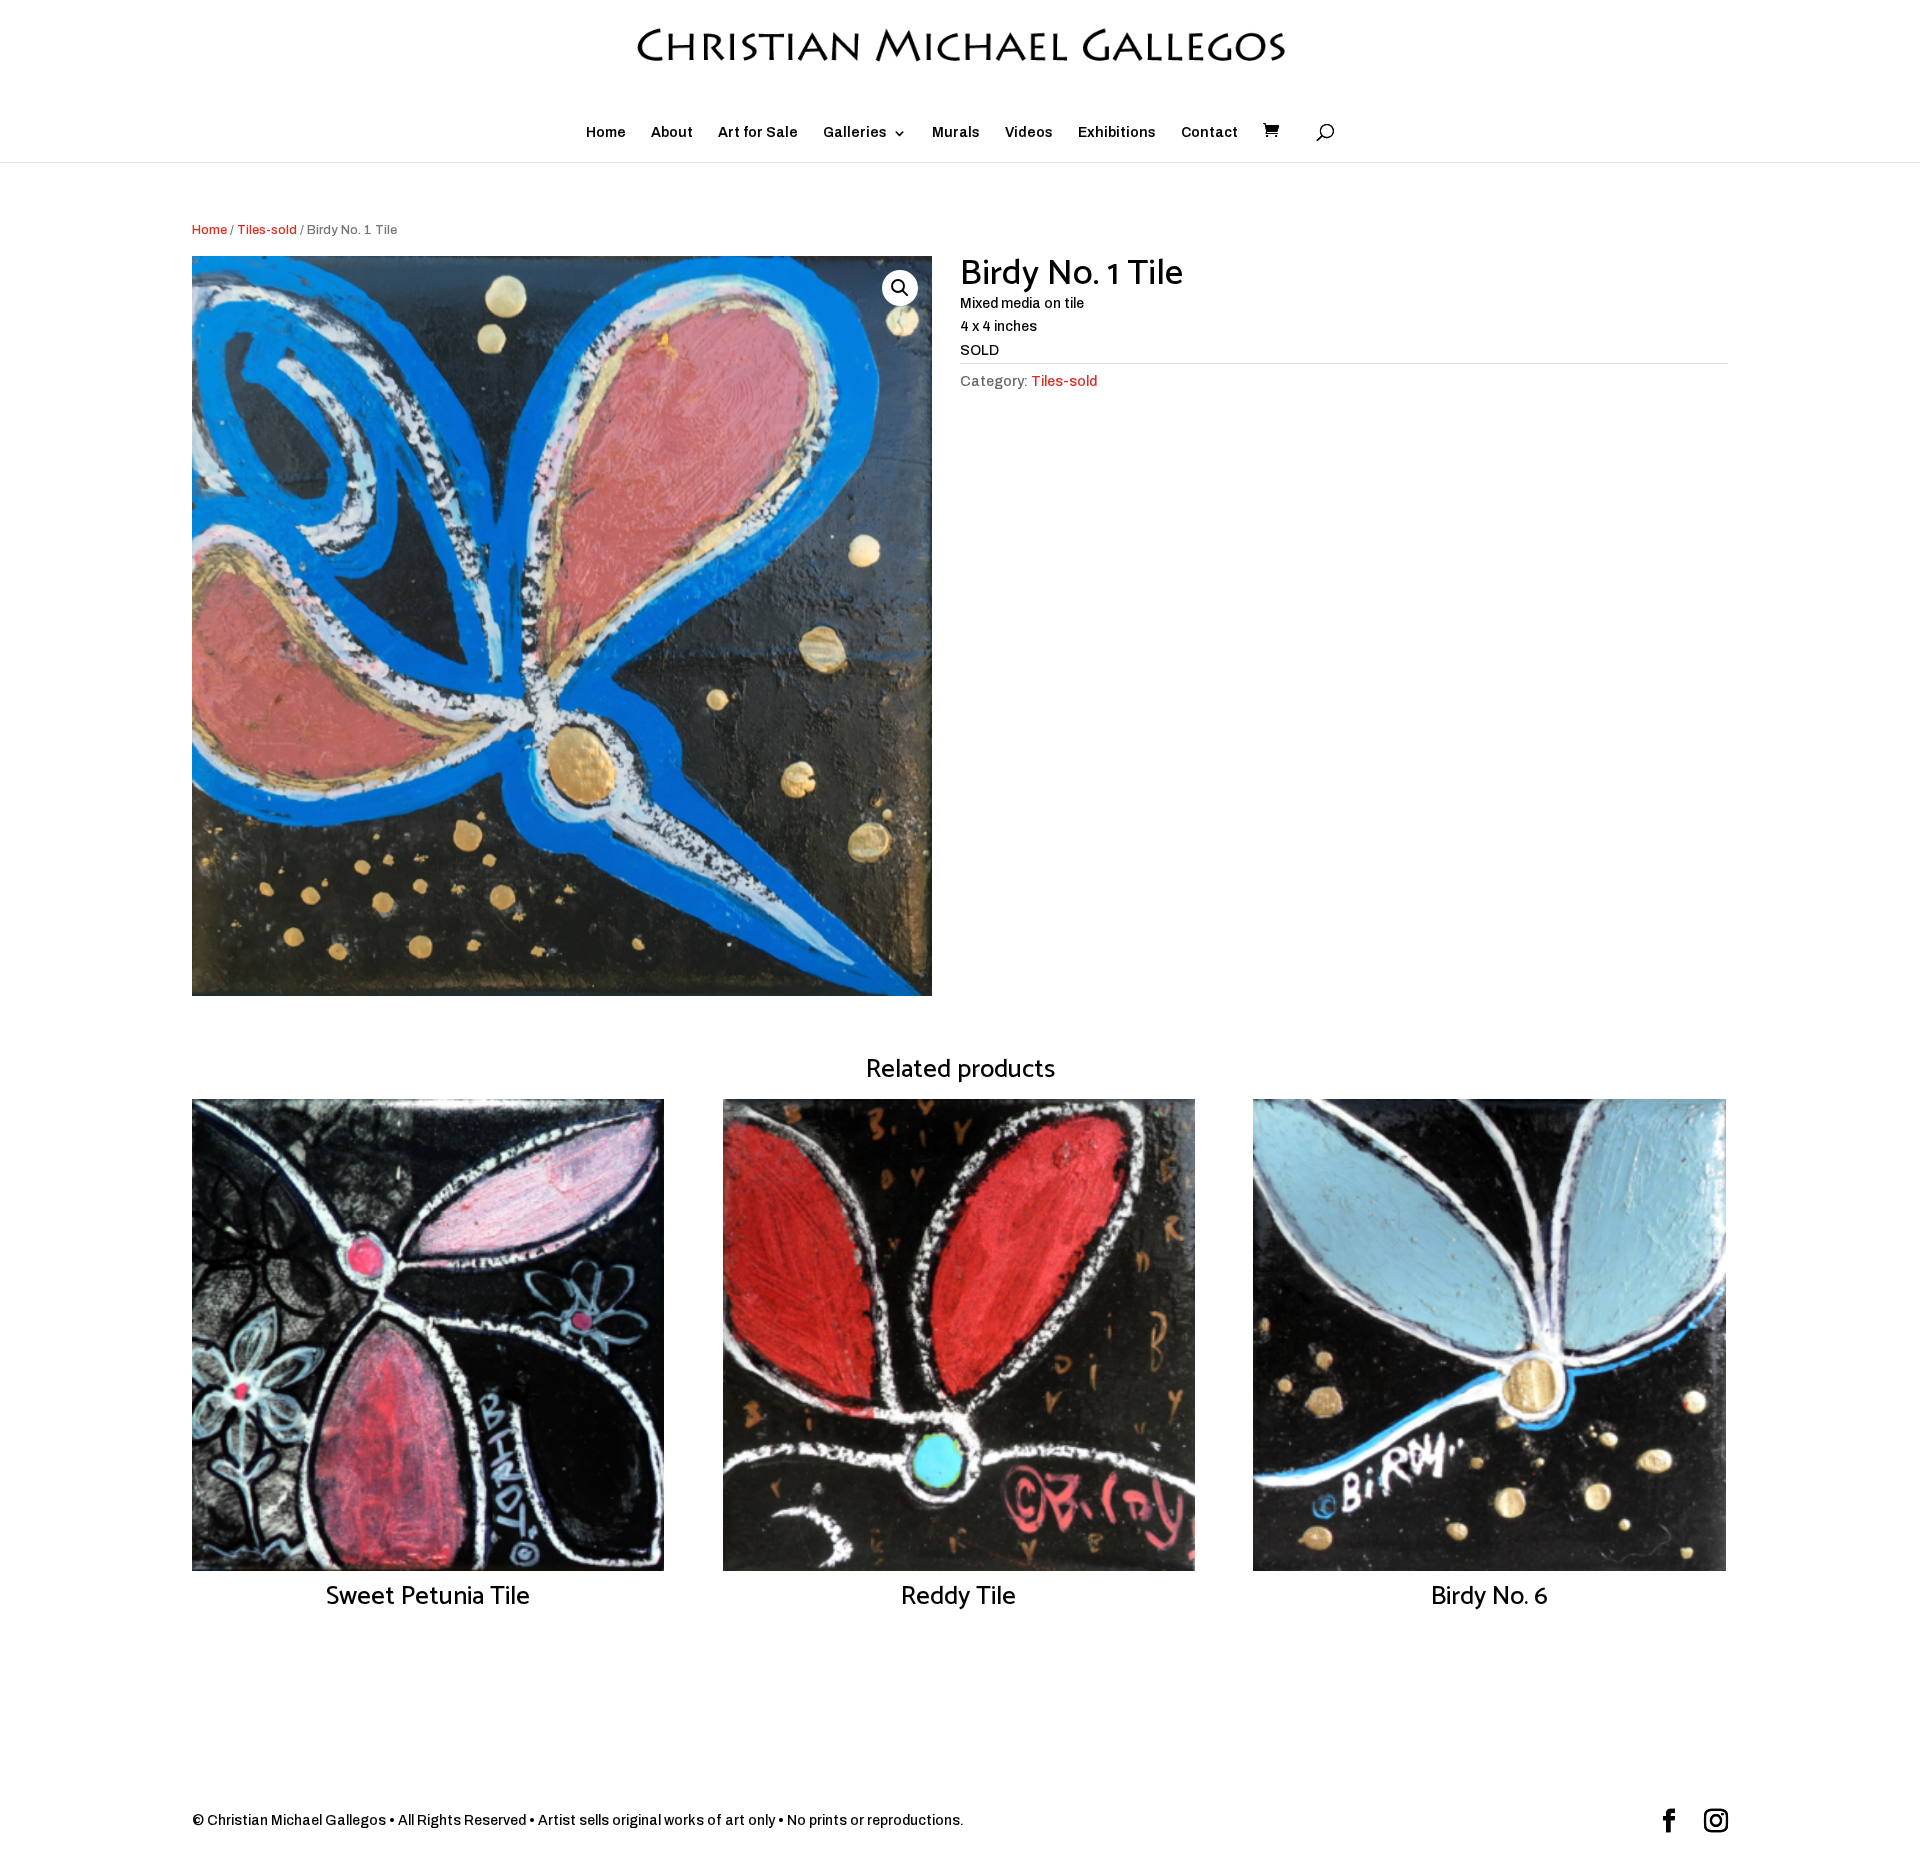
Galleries (855, 133)
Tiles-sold (267, 230)
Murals (956, 133)
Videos (1029, 133)
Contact (1209, 133)
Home (606, 133)
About (672, 133)
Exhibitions (1117, 133)
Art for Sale (758, 133)
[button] (900, 288)
